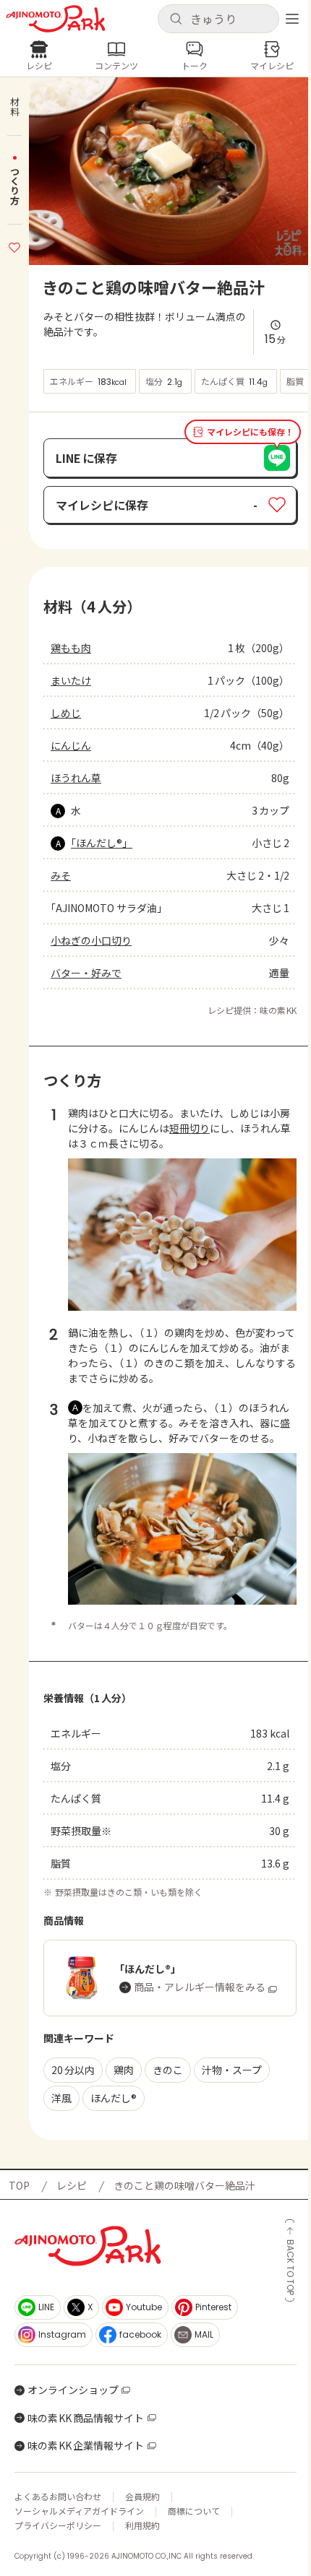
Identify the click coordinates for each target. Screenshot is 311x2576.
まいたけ (71, 680)
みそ (61, 875)
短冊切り (189, 1128)
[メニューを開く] (292, 19)
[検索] (176, 19)
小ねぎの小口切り (91, 940)
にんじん (71, 745)
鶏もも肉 (71, 648)
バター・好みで (86, 973)
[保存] (14, 246)
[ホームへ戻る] (56, 19)
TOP (19, 2185)
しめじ (66, 713)
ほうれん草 (76, 778)
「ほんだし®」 (102, 843)
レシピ (72, 2185)
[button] (218, 19)
